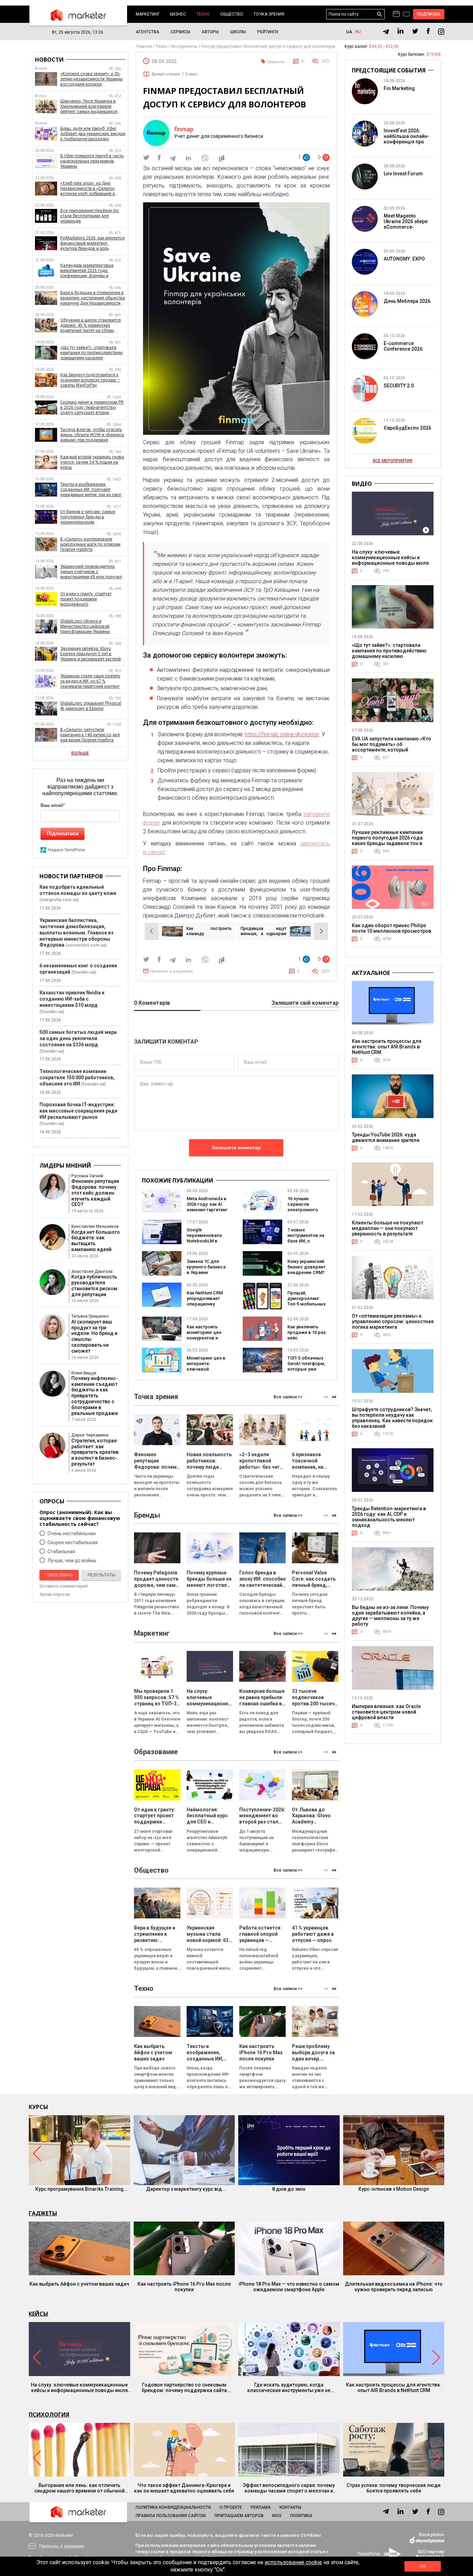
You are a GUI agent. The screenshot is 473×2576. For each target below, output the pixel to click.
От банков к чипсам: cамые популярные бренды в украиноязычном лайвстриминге (88, 517)
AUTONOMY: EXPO (404, 259)
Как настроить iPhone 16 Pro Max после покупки (184, 2287)
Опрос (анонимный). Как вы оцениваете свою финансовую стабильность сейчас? (80, 1518)
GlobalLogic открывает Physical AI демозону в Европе (91, 706)
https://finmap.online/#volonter (282, 734)
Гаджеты (43, 2213)
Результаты (101, 1575)
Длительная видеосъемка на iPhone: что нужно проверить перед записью (394, 2287)
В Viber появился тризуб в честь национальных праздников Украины (92, 161)
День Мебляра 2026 (407, 301)
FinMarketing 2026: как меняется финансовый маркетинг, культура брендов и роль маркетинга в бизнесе (92, 243)
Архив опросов (55, 1594)
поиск (380, 14)
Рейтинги (268, 32)
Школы (238, 32)
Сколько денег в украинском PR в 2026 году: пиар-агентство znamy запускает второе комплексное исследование (92, 408)
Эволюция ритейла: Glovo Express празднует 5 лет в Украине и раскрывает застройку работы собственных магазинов (93, 654)
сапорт (156, 852)
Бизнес (178, 14)
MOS (277, 2516)
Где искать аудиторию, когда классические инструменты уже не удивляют (289, 2388)
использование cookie (293, 2562)
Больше (80, 753)
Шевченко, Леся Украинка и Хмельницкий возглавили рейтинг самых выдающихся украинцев (89, 107)
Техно (203, 14)
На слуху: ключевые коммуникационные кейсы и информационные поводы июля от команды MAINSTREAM (390, 560)
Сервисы (180, 32)
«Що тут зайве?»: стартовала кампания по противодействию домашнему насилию (91, 353)
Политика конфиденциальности (173, 2507)
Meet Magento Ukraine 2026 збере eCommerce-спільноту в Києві (406, 224)
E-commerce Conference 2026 (403, 346)
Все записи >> (288, 1397)
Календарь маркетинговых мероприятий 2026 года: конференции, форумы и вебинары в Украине (87, 271)
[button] (334, 1397)
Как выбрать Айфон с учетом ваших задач (79, 2284)
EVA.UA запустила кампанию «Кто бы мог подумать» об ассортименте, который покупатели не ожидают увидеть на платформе (391, 750)
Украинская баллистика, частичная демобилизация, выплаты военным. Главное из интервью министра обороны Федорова (77, 933)
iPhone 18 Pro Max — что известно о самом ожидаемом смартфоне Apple (289, 2287)
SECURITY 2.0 (399, 386)
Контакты (290, 2507)
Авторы (210, 32)
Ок (422, 2566)
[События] (406, 15)
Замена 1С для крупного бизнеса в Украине (206, 1267)
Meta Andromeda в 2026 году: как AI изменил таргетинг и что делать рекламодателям (207, 1210)
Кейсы (38, 2314)
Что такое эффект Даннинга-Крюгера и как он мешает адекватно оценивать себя (184, 2488)
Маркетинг (148, 14)
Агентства (148, 32)
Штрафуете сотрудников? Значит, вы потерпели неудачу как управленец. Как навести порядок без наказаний (392, 1418)
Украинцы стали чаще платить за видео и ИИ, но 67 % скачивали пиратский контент (90, 681)
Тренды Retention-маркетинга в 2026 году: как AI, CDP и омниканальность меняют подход (389, 1517)
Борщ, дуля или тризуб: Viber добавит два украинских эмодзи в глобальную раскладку (93, 134)
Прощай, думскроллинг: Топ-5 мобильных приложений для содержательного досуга (308, 1307)
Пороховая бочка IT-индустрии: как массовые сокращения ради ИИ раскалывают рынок (78, 1111)
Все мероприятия (393, 461)
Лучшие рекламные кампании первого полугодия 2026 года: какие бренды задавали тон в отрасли (388, 841)
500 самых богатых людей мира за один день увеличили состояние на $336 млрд (78, 1038)
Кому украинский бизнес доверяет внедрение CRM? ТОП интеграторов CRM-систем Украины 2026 (307, 1275)
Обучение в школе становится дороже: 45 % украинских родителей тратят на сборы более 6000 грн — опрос (91, 326)
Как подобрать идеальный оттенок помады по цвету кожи (78, 890)
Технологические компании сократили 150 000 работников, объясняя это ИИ (77, 1078)
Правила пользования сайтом (171, 2516)
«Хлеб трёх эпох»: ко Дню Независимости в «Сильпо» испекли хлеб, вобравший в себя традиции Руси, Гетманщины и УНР (88, 189)
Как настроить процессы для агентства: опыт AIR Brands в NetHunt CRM (387, 1047)
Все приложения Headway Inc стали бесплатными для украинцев (90, 216)
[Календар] (396, 14)
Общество (232, 14)
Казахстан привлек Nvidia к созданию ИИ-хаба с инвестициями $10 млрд (72, 999)
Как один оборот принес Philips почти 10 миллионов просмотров (391, 928)
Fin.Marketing (399, 88)
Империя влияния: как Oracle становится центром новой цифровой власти (386, 1712)
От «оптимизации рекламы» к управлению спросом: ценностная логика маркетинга (393, 1321)
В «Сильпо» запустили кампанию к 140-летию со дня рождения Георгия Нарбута (90, 735)
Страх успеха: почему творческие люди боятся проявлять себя (394, 2488)
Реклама (261, 2507)
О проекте (231, 2507)
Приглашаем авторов (239, 2516)
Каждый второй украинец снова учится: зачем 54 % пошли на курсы (92, 462)
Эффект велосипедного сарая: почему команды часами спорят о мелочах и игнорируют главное (289, 2488)
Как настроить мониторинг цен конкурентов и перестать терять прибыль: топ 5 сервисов (206, 1341)
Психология (49, 2415)
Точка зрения (269, 14)
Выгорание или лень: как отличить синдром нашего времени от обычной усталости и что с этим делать (79, 2488)
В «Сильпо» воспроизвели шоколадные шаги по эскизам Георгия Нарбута (90, 544)
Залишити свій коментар (305, 1003)
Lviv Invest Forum (403, 174)
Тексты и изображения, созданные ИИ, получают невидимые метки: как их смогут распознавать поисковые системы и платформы (93, 490)
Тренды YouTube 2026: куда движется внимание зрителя (386, 1137)
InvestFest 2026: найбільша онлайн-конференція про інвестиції (407, 139)
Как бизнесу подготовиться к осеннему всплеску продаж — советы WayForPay (90, 380)
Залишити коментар (236, 1148)
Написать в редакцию (172, 971)
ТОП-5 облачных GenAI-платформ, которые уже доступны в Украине (306, 1369)
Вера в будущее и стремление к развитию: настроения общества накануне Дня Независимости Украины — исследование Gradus (93, 298)
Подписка (429, 14)
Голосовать (59, 1575)
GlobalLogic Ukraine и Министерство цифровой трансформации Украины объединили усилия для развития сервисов (85, 627)
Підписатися (63, 833)
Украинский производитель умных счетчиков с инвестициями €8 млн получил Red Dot (91, 572)
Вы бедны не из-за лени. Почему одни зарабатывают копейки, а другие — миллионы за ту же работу (390, 1616)
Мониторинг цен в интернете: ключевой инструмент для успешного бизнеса (206, 1372)
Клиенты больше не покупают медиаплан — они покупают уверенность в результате (387, 1228)
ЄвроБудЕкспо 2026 (407, 428)
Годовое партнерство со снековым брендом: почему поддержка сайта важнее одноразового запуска (184, 2388)
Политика (301, 2516)
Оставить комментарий (64, 1586)
